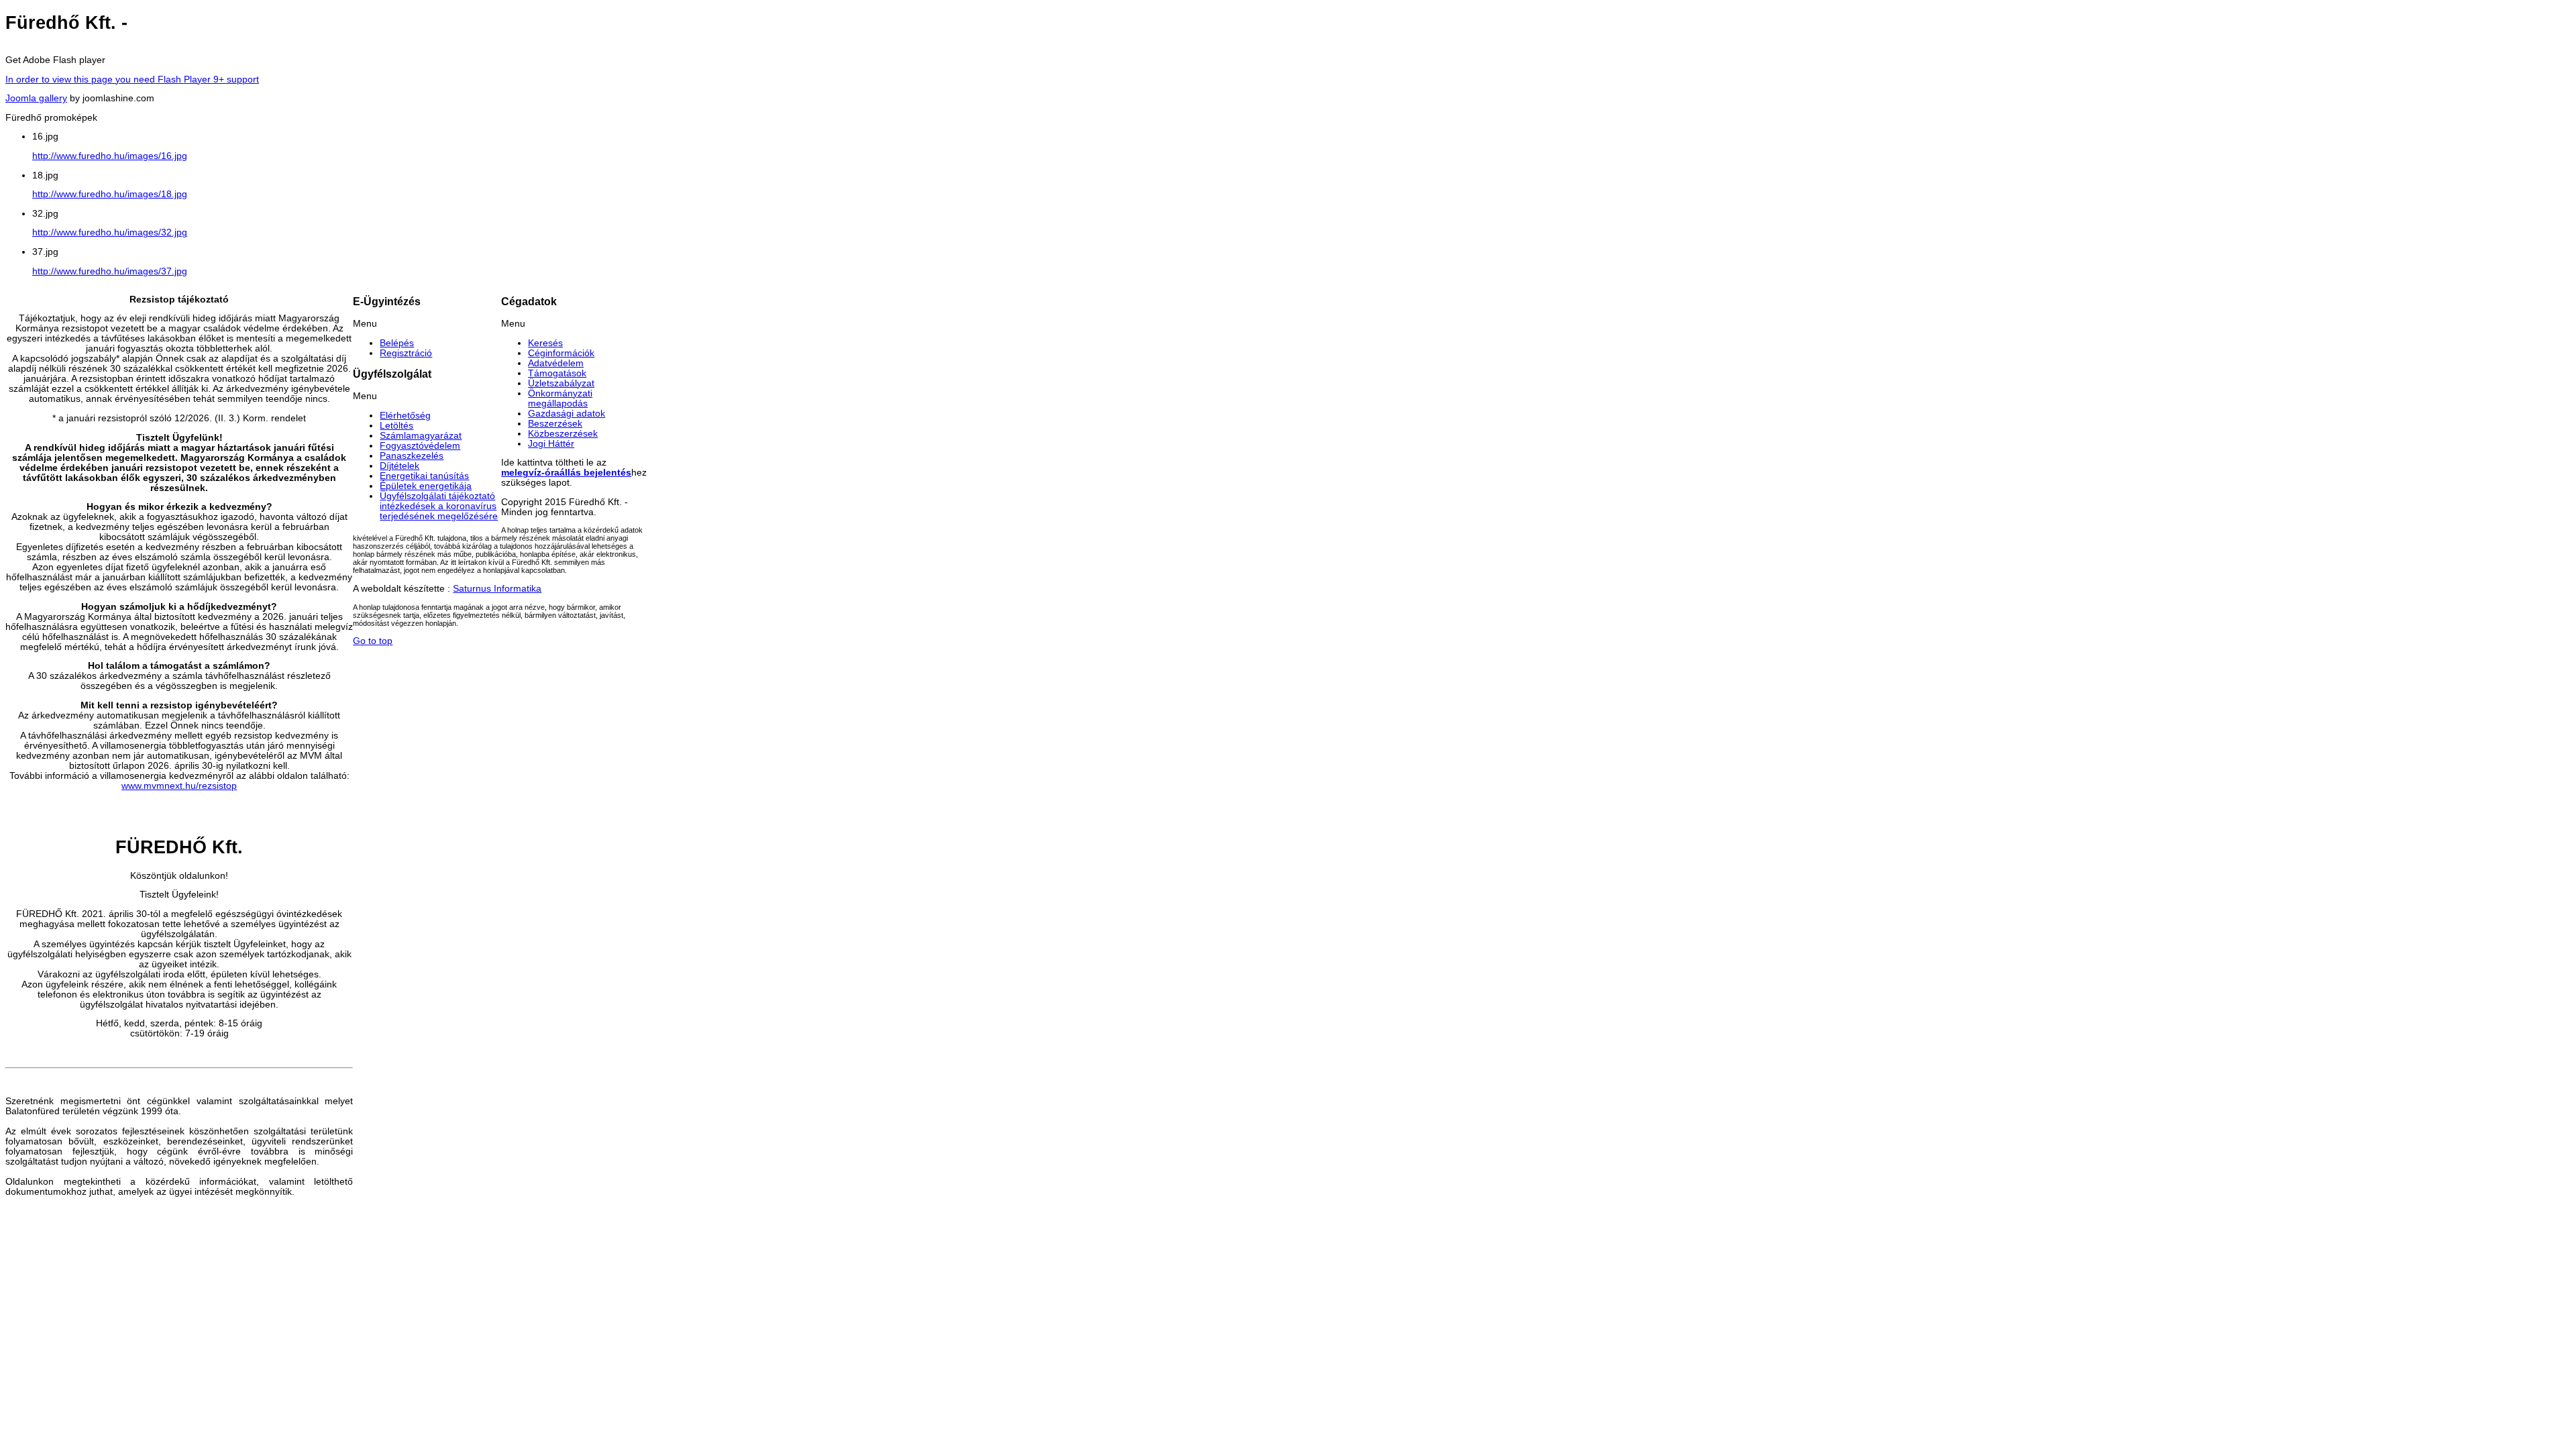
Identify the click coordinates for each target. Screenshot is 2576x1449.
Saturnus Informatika (497, 589)
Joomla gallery (36, 98)
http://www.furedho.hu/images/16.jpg (110, 156)
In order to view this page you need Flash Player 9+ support (132, 79)
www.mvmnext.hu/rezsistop (179, 786)
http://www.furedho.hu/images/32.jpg (110, 232)
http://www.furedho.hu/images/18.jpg (110, 194)
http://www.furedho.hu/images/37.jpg (110, 271)
